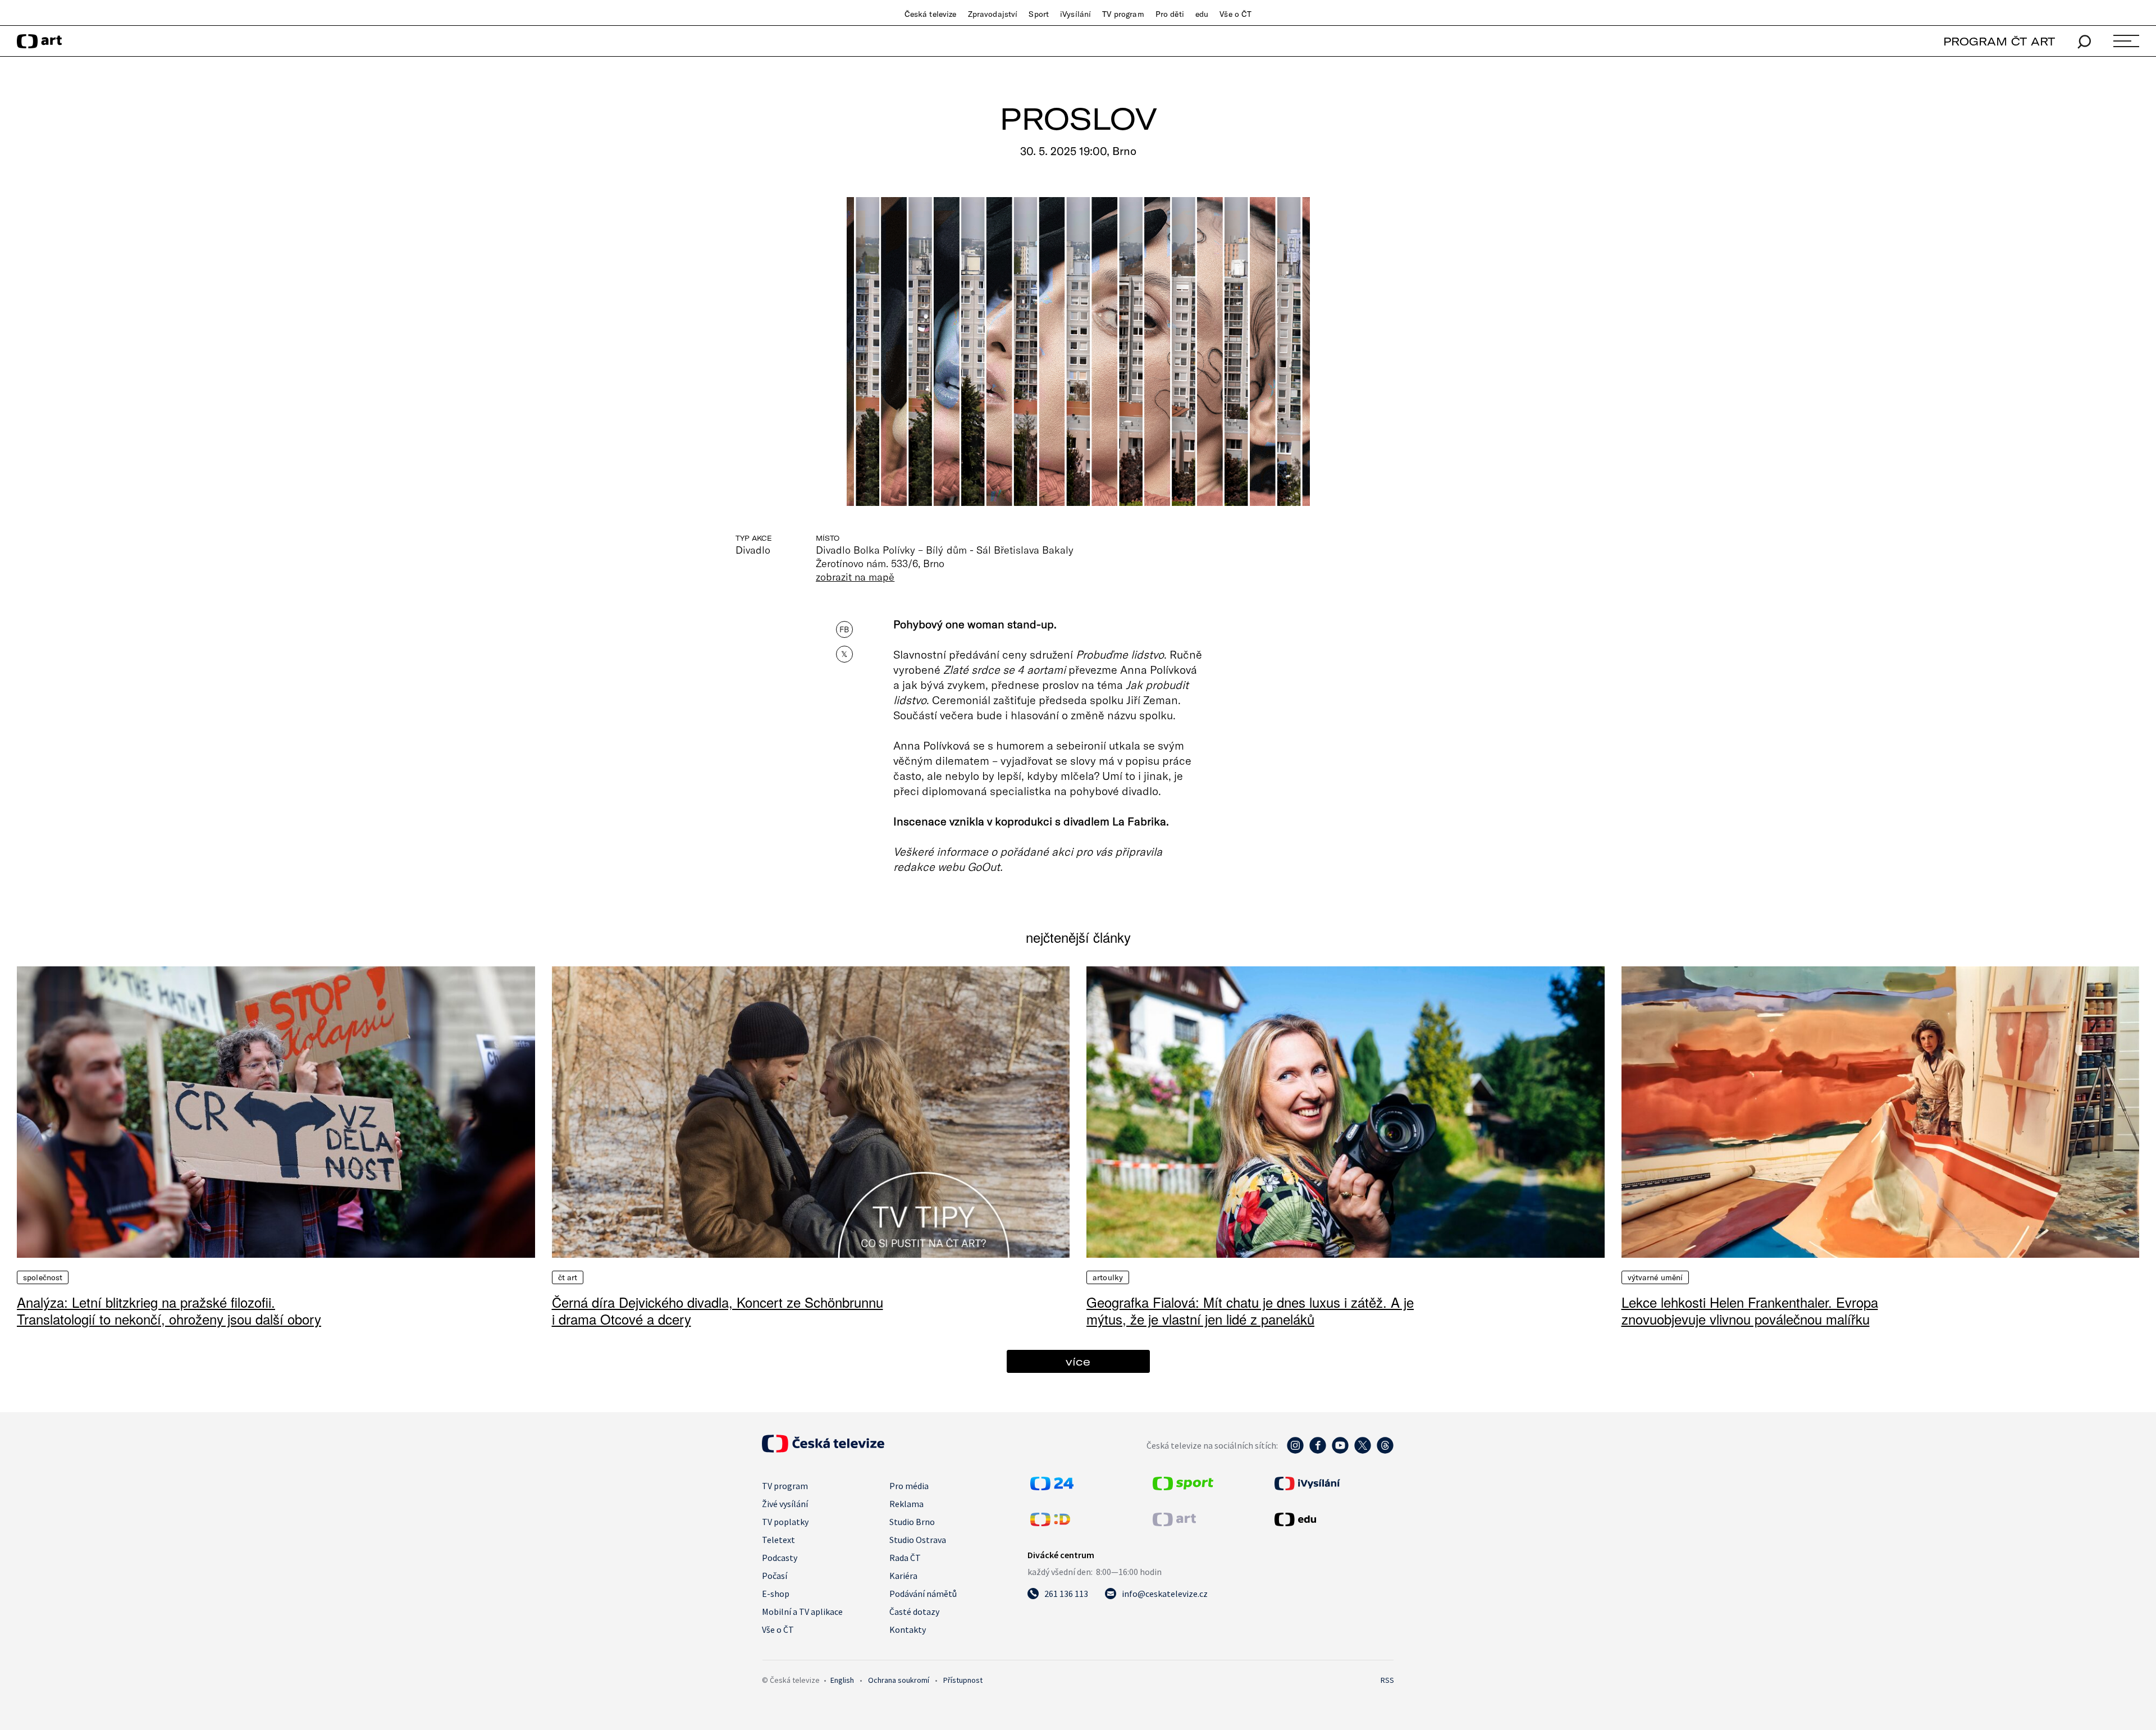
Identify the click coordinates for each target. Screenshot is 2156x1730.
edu (1202, 14)
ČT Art (568, 1277)
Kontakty (908, 1629)
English (842, 1680)
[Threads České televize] (1385, 1451)
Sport (1039, 14)
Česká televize (931, 14)
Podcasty (780, 1558)
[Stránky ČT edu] (1333, 1519)
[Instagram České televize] (1295, 1451)
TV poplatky (785, 1522)
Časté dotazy (914, 1612)
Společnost (43, 1277)
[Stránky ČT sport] (1183, 1487)
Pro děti (1170, 14)
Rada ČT (905, 1558)
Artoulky (1108, 1277)
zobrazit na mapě (855, 577)
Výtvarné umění (1655, 1277)
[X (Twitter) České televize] (1363, 1451)
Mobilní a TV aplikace (802, 1612)
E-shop (776, 1594)
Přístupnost (963, 1680)
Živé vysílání (785, 1504)
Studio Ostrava (918, 1540)
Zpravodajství (993, 14)
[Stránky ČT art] (1174, 1523)
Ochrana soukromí (899, 1680)
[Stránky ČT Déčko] (1050, 1523)
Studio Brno (912, 1522)
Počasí (775, 1576)
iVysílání (1075, 14)
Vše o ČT (1235, 14)
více (1078, 1361)
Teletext (778, 1540)
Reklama (906, 1504)
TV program (1123, 14)
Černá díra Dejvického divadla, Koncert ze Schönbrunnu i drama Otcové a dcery (718, 1310)
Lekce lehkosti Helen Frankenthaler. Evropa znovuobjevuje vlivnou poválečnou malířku (1750, 1310)
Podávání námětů (923, 1594)
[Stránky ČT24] (1052, 1487)
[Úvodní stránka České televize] (823, 1449)
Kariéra (903, 1576)
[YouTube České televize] (1340, 1451)
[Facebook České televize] (1318, 1451)
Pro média (909, 1486)
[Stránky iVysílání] (1333, 1483)
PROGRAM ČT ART (1999, 41)
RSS (1387, 1680)
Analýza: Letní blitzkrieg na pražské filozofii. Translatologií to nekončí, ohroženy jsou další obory (169, 1310)
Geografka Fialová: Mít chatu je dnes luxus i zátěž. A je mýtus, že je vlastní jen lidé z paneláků (1250, 1310)
